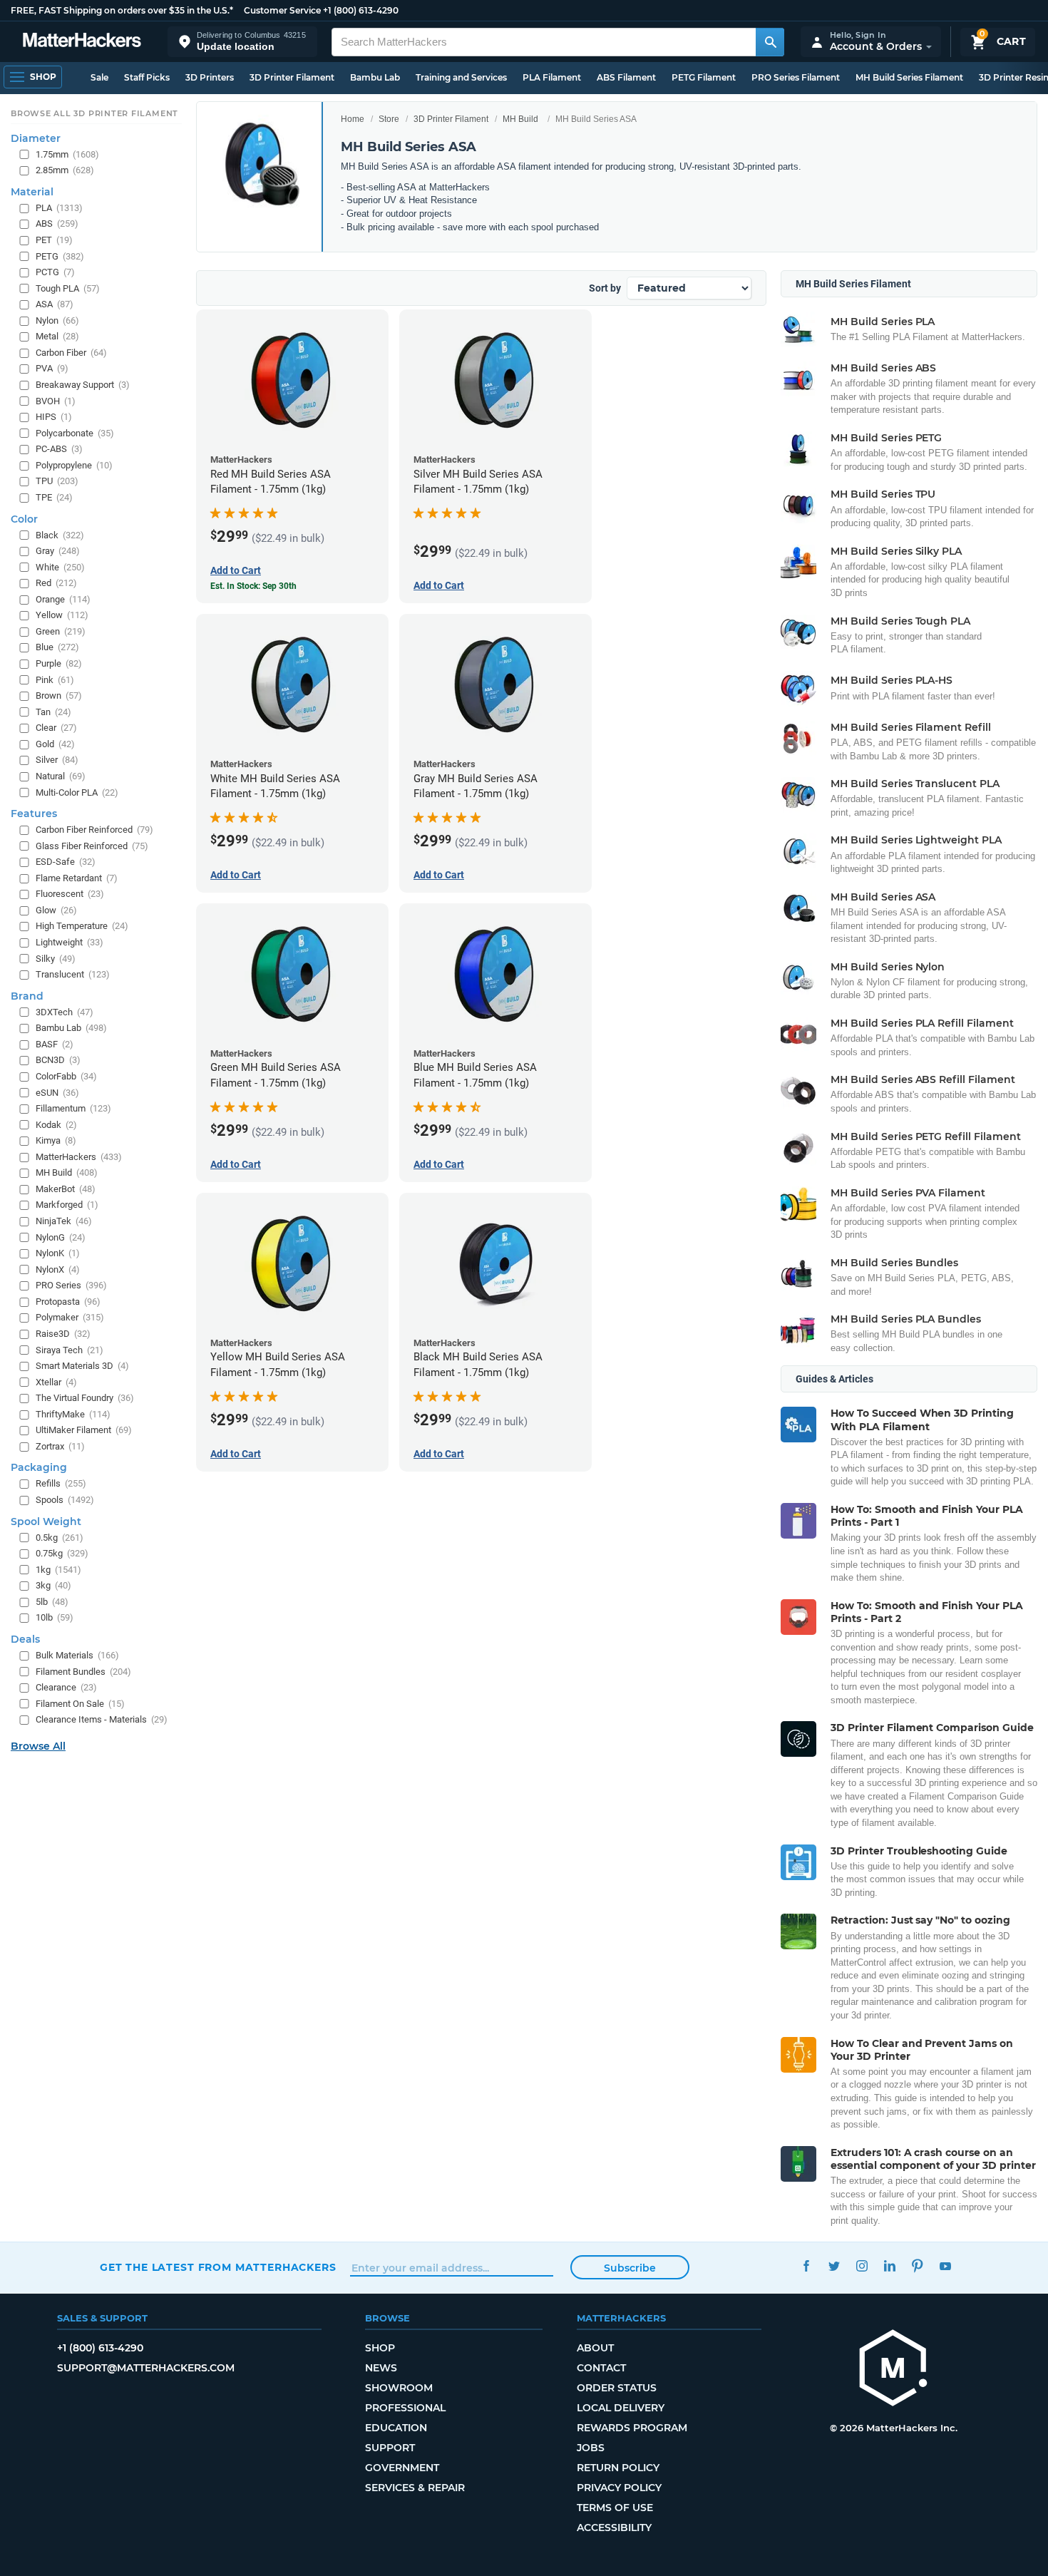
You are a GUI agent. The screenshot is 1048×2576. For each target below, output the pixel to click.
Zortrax (60, 1446)
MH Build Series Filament (909, 77)
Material (32, 192)
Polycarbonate (75, 433)
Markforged (67, 1205)
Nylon (57, 320)
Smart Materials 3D (82, 1366)
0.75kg (62, 1553)
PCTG (55, 272)
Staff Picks (147, 77)
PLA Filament (552, 77)
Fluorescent (70, 894)
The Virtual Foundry (85, 1398)
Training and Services (461, 77)
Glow (56, 910)
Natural (61, 776)
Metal (57, 336)
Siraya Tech (70, 1350)
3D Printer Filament (292, 77)
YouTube (945, 2265)
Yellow (62, 615)
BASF (55, 1044)
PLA (59, 208)
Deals (25, 1639)
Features (34, 814)
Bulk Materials (77, 1655)
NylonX (58, 1269)
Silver (57, 760)
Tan (53, 712)
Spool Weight (46, 1522)
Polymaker (70, 1317)
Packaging (39, 1467)
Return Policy (618, 2468)
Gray (58, 551)
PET (54, 240)
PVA (52, 368)
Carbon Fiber (71, 353)
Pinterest (917, 2265)
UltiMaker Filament (84, 1430)
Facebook (806, 2265)
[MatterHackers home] (82, 42)
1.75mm (67, 154)
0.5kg (60, 1538)
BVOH (56, 401)
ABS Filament (626, 77)
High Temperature (82, 926)
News (381, 2368)
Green (61, 631)
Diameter (36, 138)
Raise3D (63, 1334)
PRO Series (71, 1285)
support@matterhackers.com (146, 2368)
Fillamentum (73, 1108)
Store (389, 119)
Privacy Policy (619, 2488)
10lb (55, 1617)
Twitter (834, 2265)
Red (56, 583)
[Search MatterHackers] (770, 42)
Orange (63, 599)
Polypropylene (74, 465)
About (595, 2348)
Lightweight (70, 942)
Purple (59, 663)
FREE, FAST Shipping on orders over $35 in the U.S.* (122, 10)
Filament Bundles (83, 1672)
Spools (65, 1500)
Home (353, 119)
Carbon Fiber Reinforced (94, 830)
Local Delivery (621, 2408)
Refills (61, 1483)
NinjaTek (64, 1221)
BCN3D (58, 1060)
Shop (380, 2348)
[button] (242, 42)
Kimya (56, 1140)
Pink (55, 680)
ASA (55, 304)
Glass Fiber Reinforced (92, 846)
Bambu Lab (375, 77)
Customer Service (282, 10)
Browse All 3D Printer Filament (94, 113)
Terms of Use (615, 2508)
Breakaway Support (83, 385)
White (60, 567)
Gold (55, 744)
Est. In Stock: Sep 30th (253, 586)
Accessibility (614, 2528)
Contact (601, 2368)
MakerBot (66, 1189)
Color (24, 519)
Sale (99, 77)
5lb (52, 1602)
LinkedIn (889, 2265)
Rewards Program (632, 2428)
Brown (59, 696)
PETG (60, 256)
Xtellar (56, 1382)
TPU (57, 481)
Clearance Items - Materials (102, 1719)
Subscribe (630, 2268)
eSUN (57, 1093)
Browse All (38, 1746)
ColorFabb (66, 1076)
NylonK (58, 1253)
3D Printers (210, 77)
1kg (58, 1570)
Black (60, 535)
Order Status (617, 2388)
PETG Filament (704, 77)
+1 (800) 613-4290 (361, 10)
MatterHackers (79, 1157)
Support (390, 2448)
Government (402, 2468)
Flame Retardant (77, 878)
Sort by (605, 288)
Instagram (862, 2265)
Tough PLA (68, 288)
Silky (56, 959)
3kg (53, 1585)
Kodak (56, 1125)
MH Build (520, 119)
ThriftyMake (73, 1414)
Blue (57, 647)
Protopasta (68, 1302)
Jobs (591, 2448)
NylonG (61, 1237)
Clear (56, 728)
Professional (405, 2408)
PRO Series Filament (796, 77)
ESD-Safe (66, 862)
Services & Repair (415, 2488)
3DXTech (65, 1012)
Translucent (73, 974)
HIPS (54, 417)
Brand (27, 996)
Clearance (66, 1687)
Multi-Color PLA (77, 792)
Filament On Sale (80, 1704)
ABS (57, 224)
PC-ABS (59, 449)
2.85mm (65, 170)
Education (396, 2428)
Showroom (399, 2388)
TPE (54, 497)
